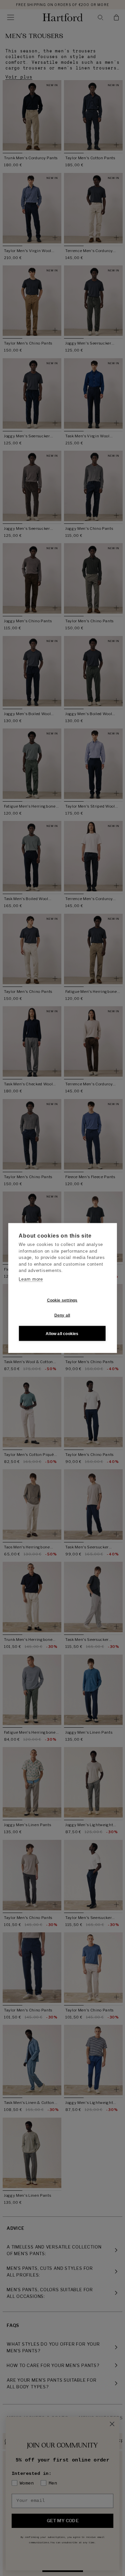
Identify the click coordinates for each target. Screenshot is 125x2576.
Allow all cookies (62, 1333)
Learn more (31, 1279)
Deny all (62, 1315)
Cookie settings (62, 1300)
